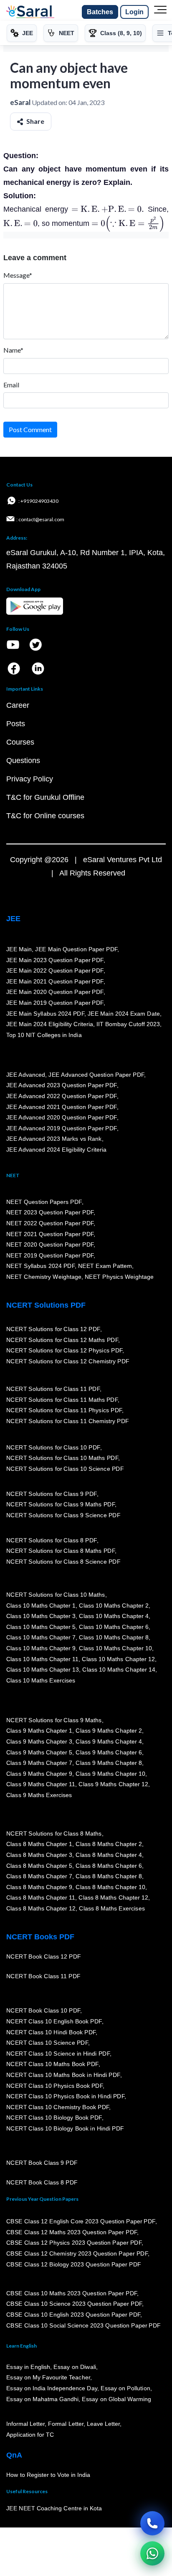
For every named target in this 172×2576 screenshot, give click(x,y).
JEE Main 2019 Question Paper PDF (55, 1003)
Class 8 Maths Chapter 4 (109, 1855)
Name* (13, 350)
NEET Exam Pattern (105, 1266)
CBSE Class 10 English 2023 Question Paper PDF (73, 2315)
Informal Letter (25, 2424)
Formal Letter (66, 2424)
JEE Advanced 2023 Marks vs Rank (54, 1139)
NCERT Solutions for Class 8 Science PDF (63, 1562)
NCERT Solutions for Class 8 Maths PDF (61, 1551)
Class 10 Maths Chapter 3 (41, 1616)
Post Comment (30, 429)
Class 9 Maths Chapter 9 (39, 1774)
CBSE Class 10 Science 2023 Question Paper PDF (74, 2304)
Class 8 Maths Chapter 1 (39, 1844)
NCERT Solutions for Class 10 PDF (53, 1447)
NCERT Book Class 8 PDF (42, 2183)
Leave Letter (103, 2424)
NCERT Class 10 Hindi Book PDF (51, 2032)
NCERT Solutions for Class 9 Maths (54, 1720)
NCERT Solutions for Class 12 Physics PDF (64, 1351)
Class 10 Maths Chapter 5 (41, 1627)
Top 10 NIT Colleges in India (44, 1035)
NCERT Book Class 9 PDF (42, 2163)
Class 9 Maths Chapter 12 (114, 1785)
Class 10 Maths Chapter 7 (41, 1638)
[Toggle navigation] (160, 12)
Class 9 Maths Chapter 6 (109, 1752)
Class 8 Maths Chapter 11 (41, 1898)
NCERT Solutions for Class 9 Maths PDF (61, 1505)
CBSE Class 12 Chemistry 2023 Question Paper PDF (77, 2254)
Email (11, 385)
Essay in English (28, 2367)
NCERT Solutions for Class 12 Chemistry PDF (68, 1361)
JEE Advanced (26, 1075)
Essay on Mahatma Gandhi (43, 2399)
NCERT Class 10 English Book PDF (54, 2022)
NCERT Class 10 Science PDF (47, 2043)
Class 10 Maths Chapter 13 (43, 1670)
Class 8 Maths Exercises (112, 1909)
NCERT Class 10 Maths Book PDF (52, 2064)
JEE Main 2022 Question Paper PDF (55, 971)
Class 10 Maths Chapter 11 (43, 1659)
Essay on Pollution (125, 2389)
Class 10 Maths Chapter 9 (41, 1649)
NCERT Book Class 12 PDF (44, 1957)
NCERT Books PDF (40, 1937)
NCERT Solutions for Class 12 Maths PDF (62, 1340)
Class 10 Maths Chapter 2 (114, 1606)
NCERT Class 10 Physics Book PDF (54, 2086)
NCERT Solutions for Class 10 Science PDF (65, 1469)
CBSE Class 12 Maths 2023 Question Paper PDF (72, 2232)
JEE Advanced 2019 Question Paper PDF (62, 1128)
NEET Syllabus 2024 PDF (40, 1266)
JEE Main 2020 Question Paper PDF (55, 992)
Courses (20, 742)
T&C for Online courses (45, 816)
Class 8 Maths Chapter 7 (39, 1877)
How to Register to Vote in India (48, 2475)
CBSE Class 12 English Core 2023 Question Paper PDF (81, 2222)
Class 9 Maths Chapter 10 (110, 1774)
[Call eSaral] (152, 2523)
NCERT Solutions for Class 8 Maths (54, 1833)
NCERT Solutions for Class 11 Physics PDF (64, 1411)
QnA (14, 2455)
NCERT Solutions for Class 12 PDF (53, 1329)
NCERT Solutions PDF (46, 1305)
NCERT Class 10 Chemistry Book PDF (58, 2107)
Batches (100, 12)
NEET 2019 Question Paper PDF (50, 1255)
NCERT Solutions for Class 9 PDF (52, 1494)
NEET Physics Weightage (119, 1277)
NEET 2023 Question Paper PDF (50, 1213)
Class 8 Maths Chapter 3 (39, 1855)
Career (18, 705)
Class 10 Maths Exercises (41, 1680)
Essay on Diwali (75, 2367)
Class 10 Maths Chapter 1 (41, 1606)
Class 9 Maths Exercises (39, 1795)
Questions (23, 761)
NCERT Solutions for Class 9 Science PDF (63, 1516)
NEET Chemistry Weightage (44, 1277)
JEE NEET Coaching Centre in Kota (54, 2509)
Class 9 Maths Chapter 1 (39, 1731)
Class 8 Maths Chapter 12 (114, 1898)
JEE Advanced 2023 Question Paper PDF (62, 1086)
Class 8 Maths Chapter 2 (109, 1844)
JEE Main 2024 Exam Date (124, 1014)
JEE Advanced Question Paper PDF (97, 1075)
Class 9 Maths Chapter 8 (109, 1763)
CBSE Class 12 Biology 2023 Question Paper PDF (74, 2264)
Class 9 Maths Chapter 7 (39, 1763)
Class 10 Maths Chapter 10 (115, 1649)
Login (134, 12)
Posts (16, 724)
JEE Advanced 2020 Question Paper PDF (62, 1118)
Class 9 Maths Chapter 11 (41, 1785)
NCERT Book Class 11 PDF (43, 1977)
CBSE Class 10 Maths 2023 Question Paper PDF (72, 2294)
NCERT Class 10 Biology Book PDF (54, 2118)
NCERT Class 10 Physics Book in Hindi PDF (65, 2097)
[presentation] (108, 209)
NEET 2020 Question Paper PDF (50, 1245)
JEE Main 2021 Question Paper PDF (55, 981)
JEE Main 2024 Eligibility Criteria (50, 1024)
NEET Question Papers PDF (44, 1202)
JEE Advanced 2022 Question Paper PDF (62, 1096)
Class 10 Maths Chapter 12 (119, 1659)
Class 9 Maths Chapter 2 (109, 1731)
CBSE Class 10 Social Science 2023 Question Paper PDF (83, 2325)
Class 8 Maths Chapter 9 (39, 1887)
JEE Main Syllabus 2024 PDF (45, 1014)
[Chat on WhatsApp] (152, 2553)
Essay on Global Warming (117, 2399)
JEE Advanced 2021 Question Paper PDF (62, 1107)
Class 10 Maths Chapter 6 (114, 1627)
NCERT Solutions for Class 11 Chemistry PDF (68, 1421)
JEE (13, 919)
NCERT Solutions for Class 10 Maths (56, 1595)
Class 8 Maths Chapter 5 (39, 1866)
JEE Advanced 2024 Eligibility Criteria (56, 1150)
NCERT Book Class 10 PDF (43, 2011)
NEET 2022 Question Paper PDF (50, 1224)
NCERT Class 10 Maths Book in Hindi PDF (63, 2075)
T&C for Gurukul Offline (45, 797)
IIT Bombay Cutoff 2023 (128, 1024)
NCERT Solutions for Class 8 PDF (52, 1540)
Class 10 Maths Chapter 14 (119, 1670)
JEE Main (19, 950)
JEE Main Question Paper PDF (77, 950)
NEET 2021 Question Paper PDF (50, 1234)
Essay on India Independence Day (52, 2389)
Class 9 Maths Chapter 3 (39, 1742)
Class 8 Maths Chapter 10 (110, 1887)
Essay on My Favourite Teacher (48, 2378)
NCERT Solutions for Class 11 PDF (53, 1389)
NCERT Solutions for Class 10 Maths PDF (62, 1458)
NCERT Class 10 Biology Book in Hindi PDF (65, 2129)
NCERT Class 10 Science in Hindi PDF (58, 2054)
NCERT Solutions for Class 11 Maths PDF (62, 1400)
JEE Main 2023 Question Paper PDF (55, 960)
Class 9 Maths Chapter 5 (39, 1752)
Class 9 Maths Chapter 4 (109, 1742)
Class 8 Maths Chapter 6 (109, 1866)
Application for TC (30, 2435)
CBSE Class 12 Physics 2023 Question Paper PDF (74, 2243)
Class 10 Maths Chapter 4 (114, 1616)
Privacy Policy (30, 779)
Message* (18, 275)
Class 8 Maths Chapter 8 (109, 1877)
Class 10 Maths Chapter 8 (114, 1638)
